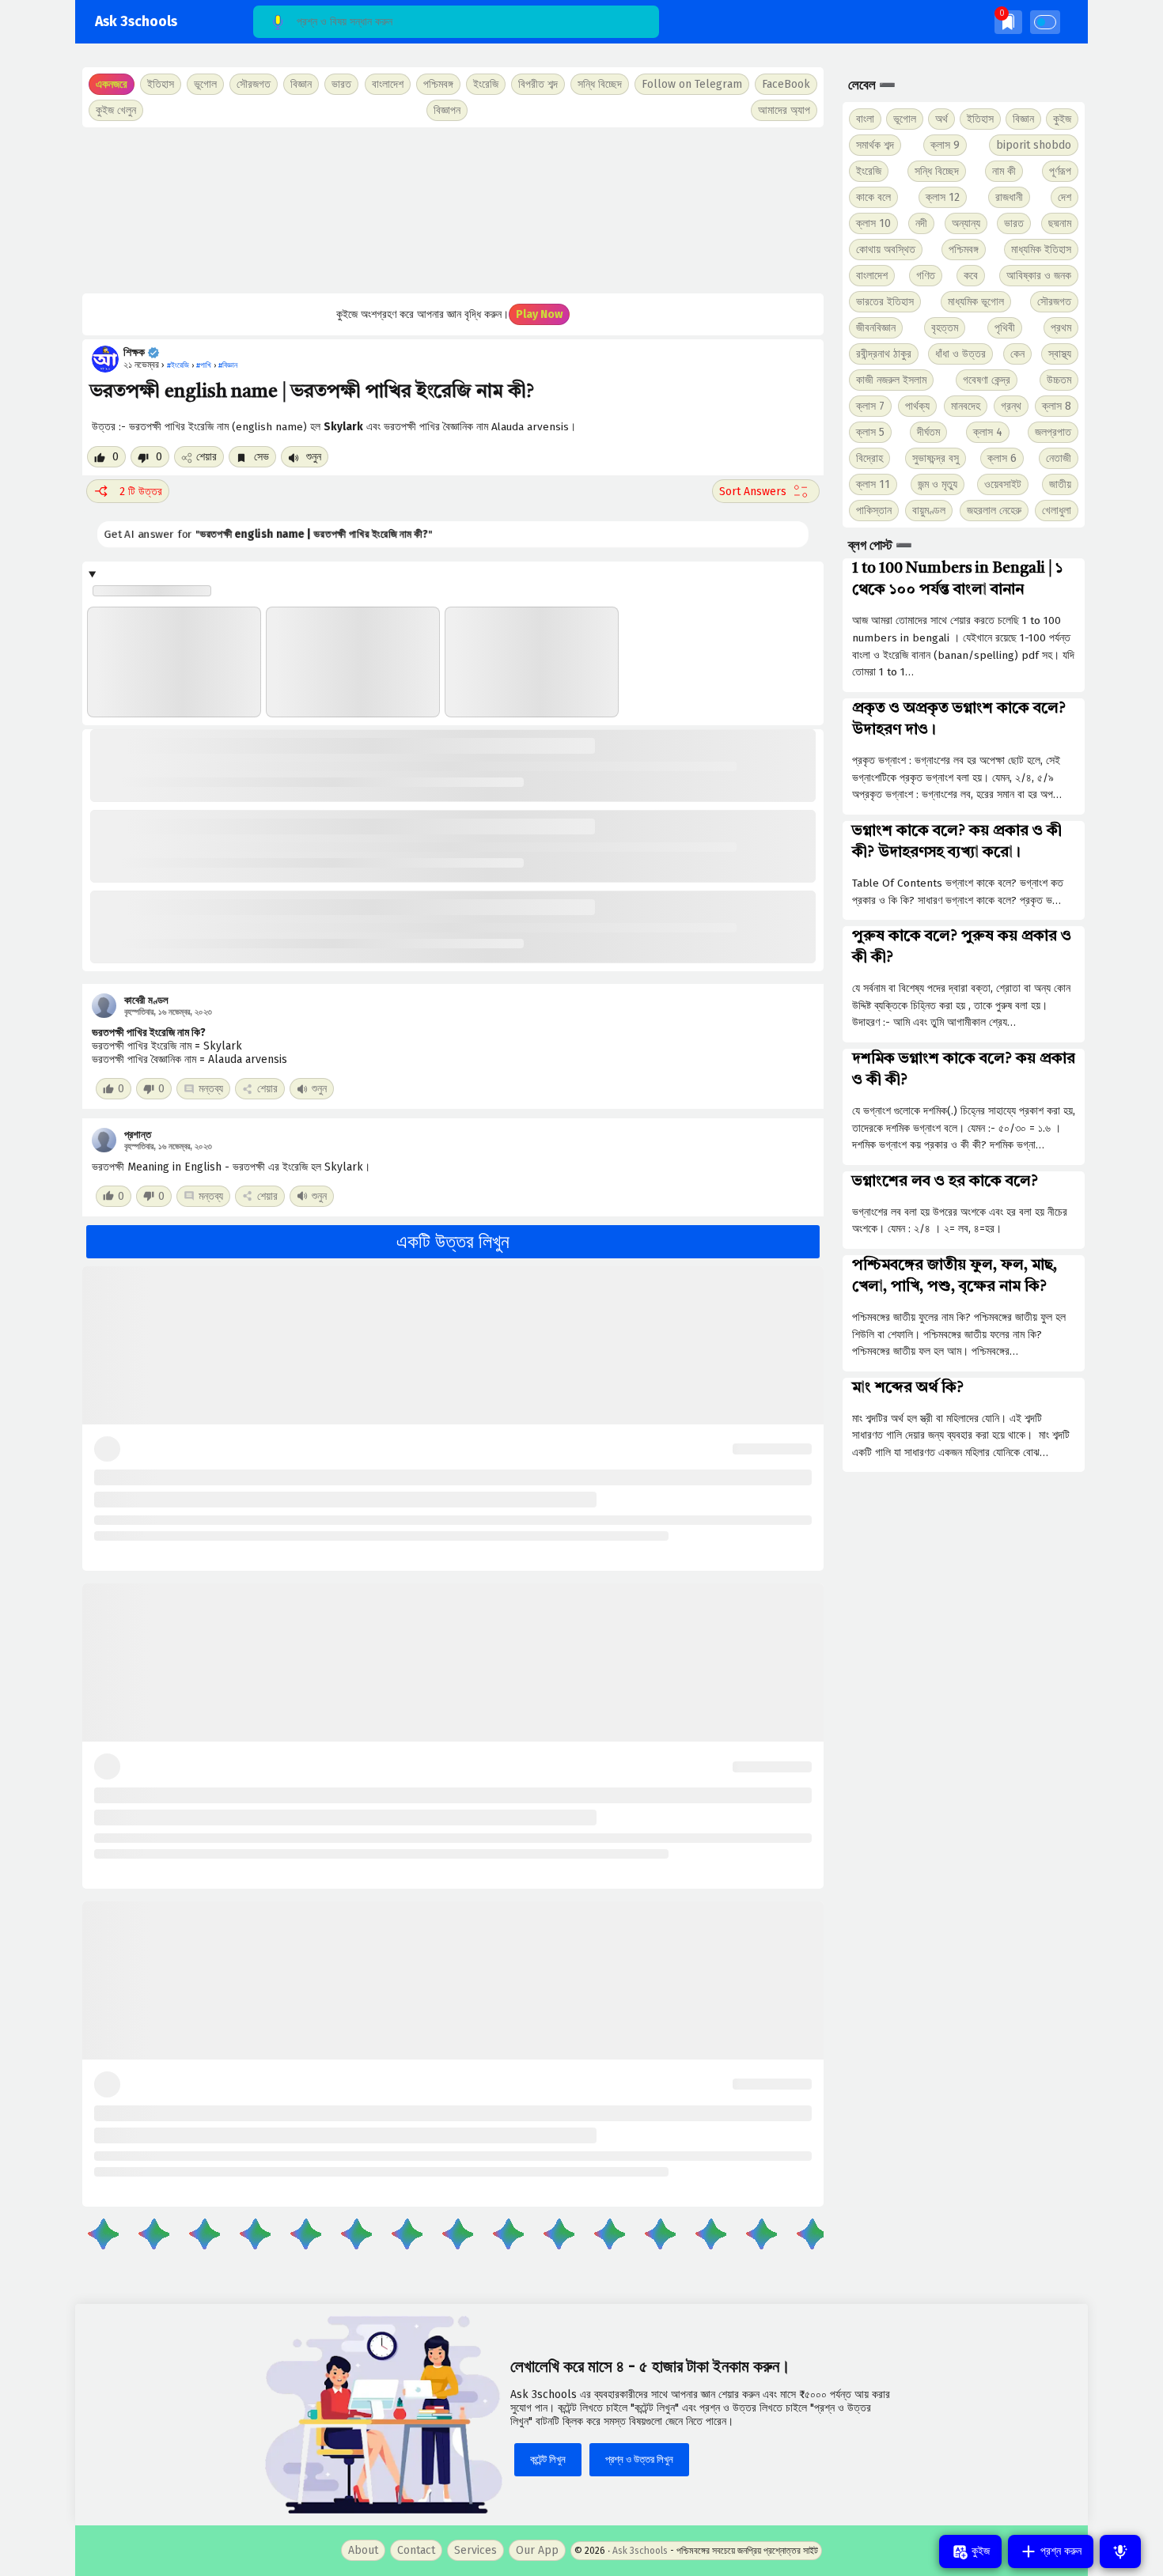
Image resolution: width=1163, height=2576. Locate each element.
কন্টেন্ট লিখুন (548, 2459)
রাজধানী (1009, 197)
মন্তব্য (211, 1089)
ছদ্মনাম (1060, 223)
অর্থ (941, 119)
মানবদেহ (966, 406)
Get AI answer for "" (250, 534)
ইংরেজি (486, 84)
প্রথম (1061, 328)
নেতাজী (1059, 458)
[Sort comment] (766, 491)
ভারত (1014, 223)
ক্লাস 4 (988, 432)
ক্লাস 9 (945, 145)
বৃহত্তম (945, 328)
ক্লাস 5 (870, 432)
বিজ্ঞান (1023, 119)
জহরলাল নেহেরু (994, 511)
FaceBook (786, 84)
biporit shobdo (1034, 145)
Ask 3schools (136, 22)
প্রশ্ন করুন (1059, 2551)
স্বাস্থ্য (1060, 354)
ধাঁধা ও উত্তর (960, 354)
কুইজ (1062, 119)
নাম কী (1004, 171)
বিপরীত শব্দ (538, 84)
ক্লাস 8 (1057, 406)
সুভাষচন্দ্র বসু (936, 458)
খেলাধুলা (1057, 511)
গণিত (926, 276)
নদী (921, 223)
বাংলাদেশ (872, 276)
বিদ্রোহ (869, 458)
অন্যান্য (966, 223)
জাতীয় (1060, 484)
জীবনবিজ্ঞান (876, 328)
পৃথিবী (1005, 328)
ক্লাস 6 (1002, 458)
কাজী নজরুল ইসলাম (891, 380)
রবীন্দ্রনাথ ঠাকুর (884, 354)
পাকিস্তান (874, 511)
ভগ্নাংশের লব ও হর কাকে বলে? (945, 1182)
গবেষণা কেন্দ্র (987, 380)
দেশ (1065, 197)
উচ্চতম (1059, 380)
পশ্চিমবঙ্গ (438, 84)
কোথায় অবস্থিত (886, 250)
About (363, 2550)
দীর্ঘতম (928, 432)
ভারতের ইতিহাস (885, 302)
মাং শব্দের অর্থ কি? (908, 1388)
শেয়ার (206, 457)
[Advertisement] (453, 210)
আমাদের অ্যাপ (784, 110)
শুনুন (312, 457)
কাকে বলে (873, 197)
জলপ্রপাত (1053, 432)
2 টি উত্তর (141, 492)
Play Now (539, 314)
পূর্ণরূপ (1060, 171)
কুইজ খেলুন (116, 110)
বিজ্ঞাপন (447, 110)
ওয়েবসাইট (1003, 484)
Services (475, 2550)
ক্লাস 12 (943, 197)
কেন (1017, 354)
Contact (416, 2550)
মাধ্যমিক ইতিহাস (1041, 250)
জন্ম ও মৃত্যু (938, 484)
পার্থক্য (917, 406)
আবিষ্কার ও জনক (1039, 276)
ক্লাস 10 (873, 223)
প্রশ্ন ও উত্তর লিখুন (639, 2459)
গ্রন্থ (1011, 406)
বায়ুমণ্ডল (929, 511)
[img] (1008, 22)
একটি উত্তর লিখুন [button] (453, 1242)
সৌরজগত (1054, 302)
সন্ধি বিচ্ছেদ (600, 84)
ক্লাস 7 (870, 406)
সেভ (260, 457)
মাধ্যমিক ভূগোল (976, 302)
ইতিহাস (980, 119)
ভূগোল (905, 119)
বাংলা (865, 119)
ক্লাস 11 (873, 484)
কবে (971, 276)
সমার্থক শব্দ (875, 145)
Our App (537, 2550)
